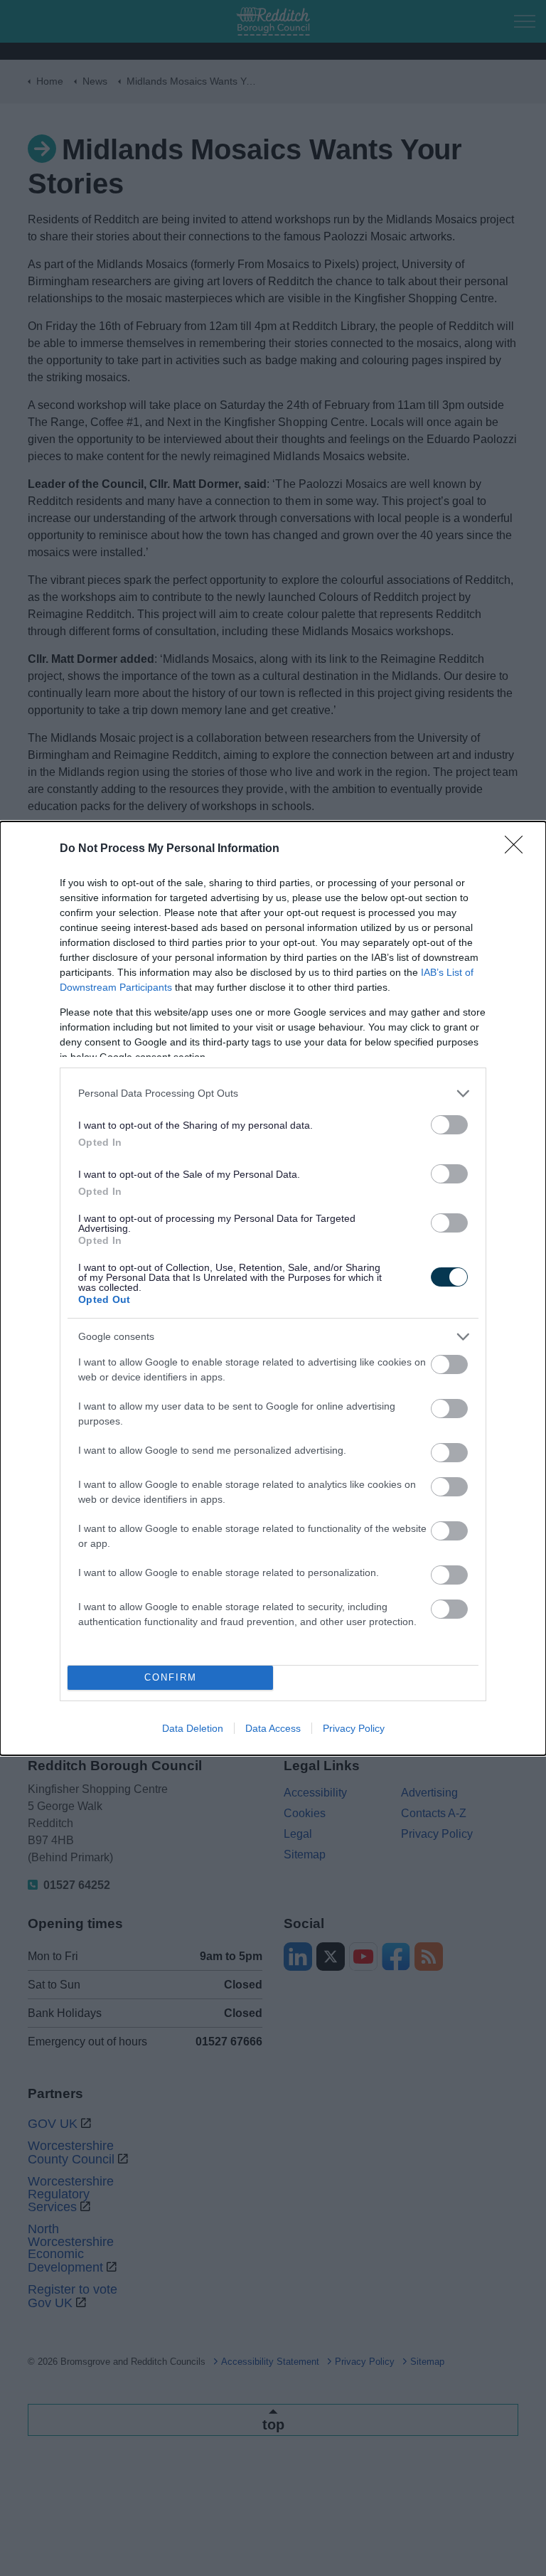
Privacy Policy (354, 1728)
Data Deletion (193, 1728)
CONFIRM (171, 1677)
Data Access (273, 1728)
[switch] (449, 1125)
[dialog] (273, 1288)
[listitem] (273, 1093)
